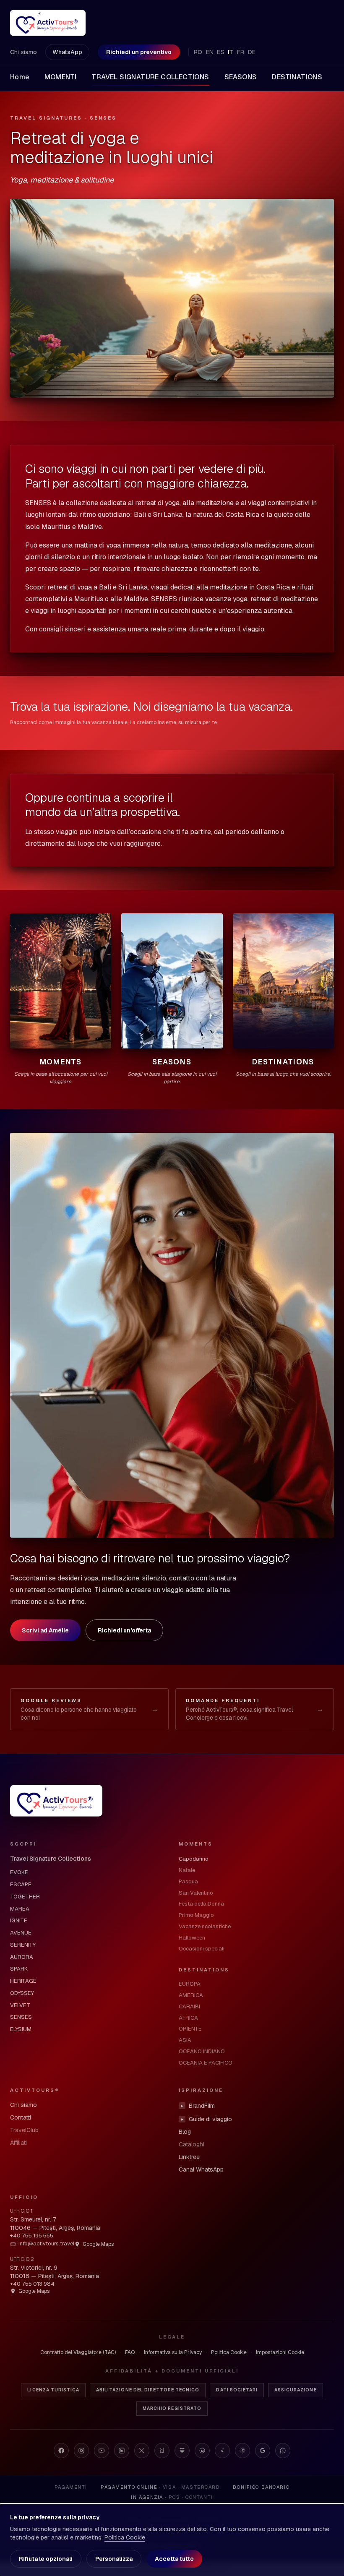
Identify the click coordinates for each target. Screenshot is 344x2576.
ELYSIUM (21, 2029)
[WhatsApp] (283, 2451)
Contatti (21, 2117)
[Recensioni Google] (263, 2451)
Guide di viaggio (206, 2119)
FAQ (130, 2352)
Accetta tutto (174, 2559)
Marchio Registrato (172, 2408)
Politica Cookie (229, 2352)
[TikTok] (222, 2451)
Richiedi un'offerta (124, 1630)
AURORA (22, 1957)
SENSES (21, 2017)
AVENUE (21, 1933)
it (231, 52)
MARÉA (20, 1909)
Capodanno (194, 1859)
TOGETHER (25, 1897)
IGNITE (19, 1920)
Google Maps (98, 2244)
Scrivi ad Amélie (45, 1630)
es (221, 52)
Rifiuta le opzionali (46, 2559)
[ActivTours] (48, 23)
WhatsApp (67, 52)
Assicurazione (296, 2390)
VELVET (20, 2005)
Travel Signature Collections (51, 1859)
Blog (185, 2132)
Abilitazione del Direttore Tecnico (148, 2390)
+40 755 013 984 (32, 2284)
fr (241, 52)
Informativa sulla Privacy (173, 2352)
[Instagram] (81, 2451)
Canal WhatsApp (201, 2169)
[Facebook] (61, 2451)
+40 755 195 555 (32, 2236)
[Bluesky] (162, 2451)
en (210, 52)
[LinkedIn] (122, 2451)
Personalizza (114, 2559)
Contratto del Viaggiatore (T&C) (78, 2352)
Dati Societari (237, 2390)
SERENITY (23, 1945)
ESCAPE (21, 1884)
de (252, 52)
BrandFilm (198, 2106)
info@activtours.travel (46, 2244)
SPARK (19, 1969)
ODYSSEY (22, 1993)
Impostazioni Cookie (280, 2352)
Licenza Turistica (53, 2390)
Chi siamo (23, 52)
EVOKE (19, 1872)
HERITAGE (23, 1981)
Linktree (189, 2157)
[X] (142, 2451)
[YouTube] (102, 2451)
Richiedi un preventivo (139, 52)
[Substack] (182, 2451)
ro (198, 52)
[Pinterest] (242, 2451)
